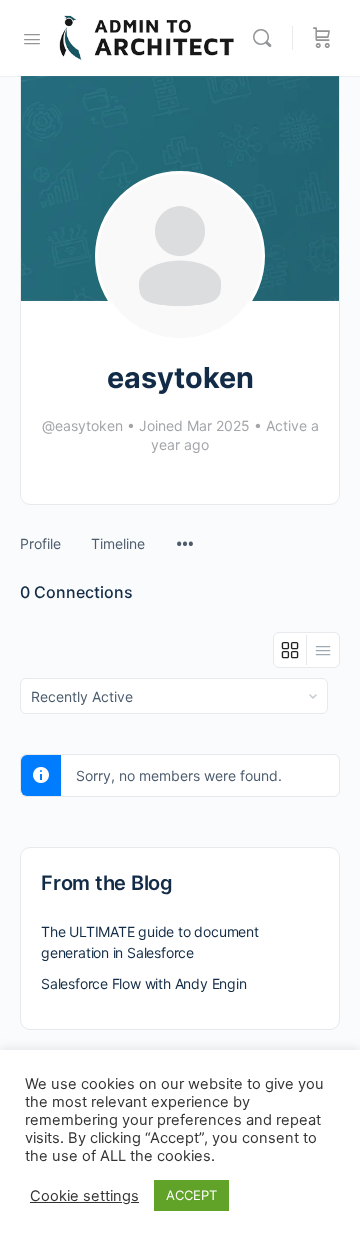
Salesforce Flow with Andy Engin (144, 983)
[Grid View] (290, 650)
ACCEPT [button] (191, 1195)
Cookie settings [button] (84, 1196)
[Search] (267, 38)
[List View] (323, 650)
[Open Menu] (32, 37)
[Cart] (322, 38)
